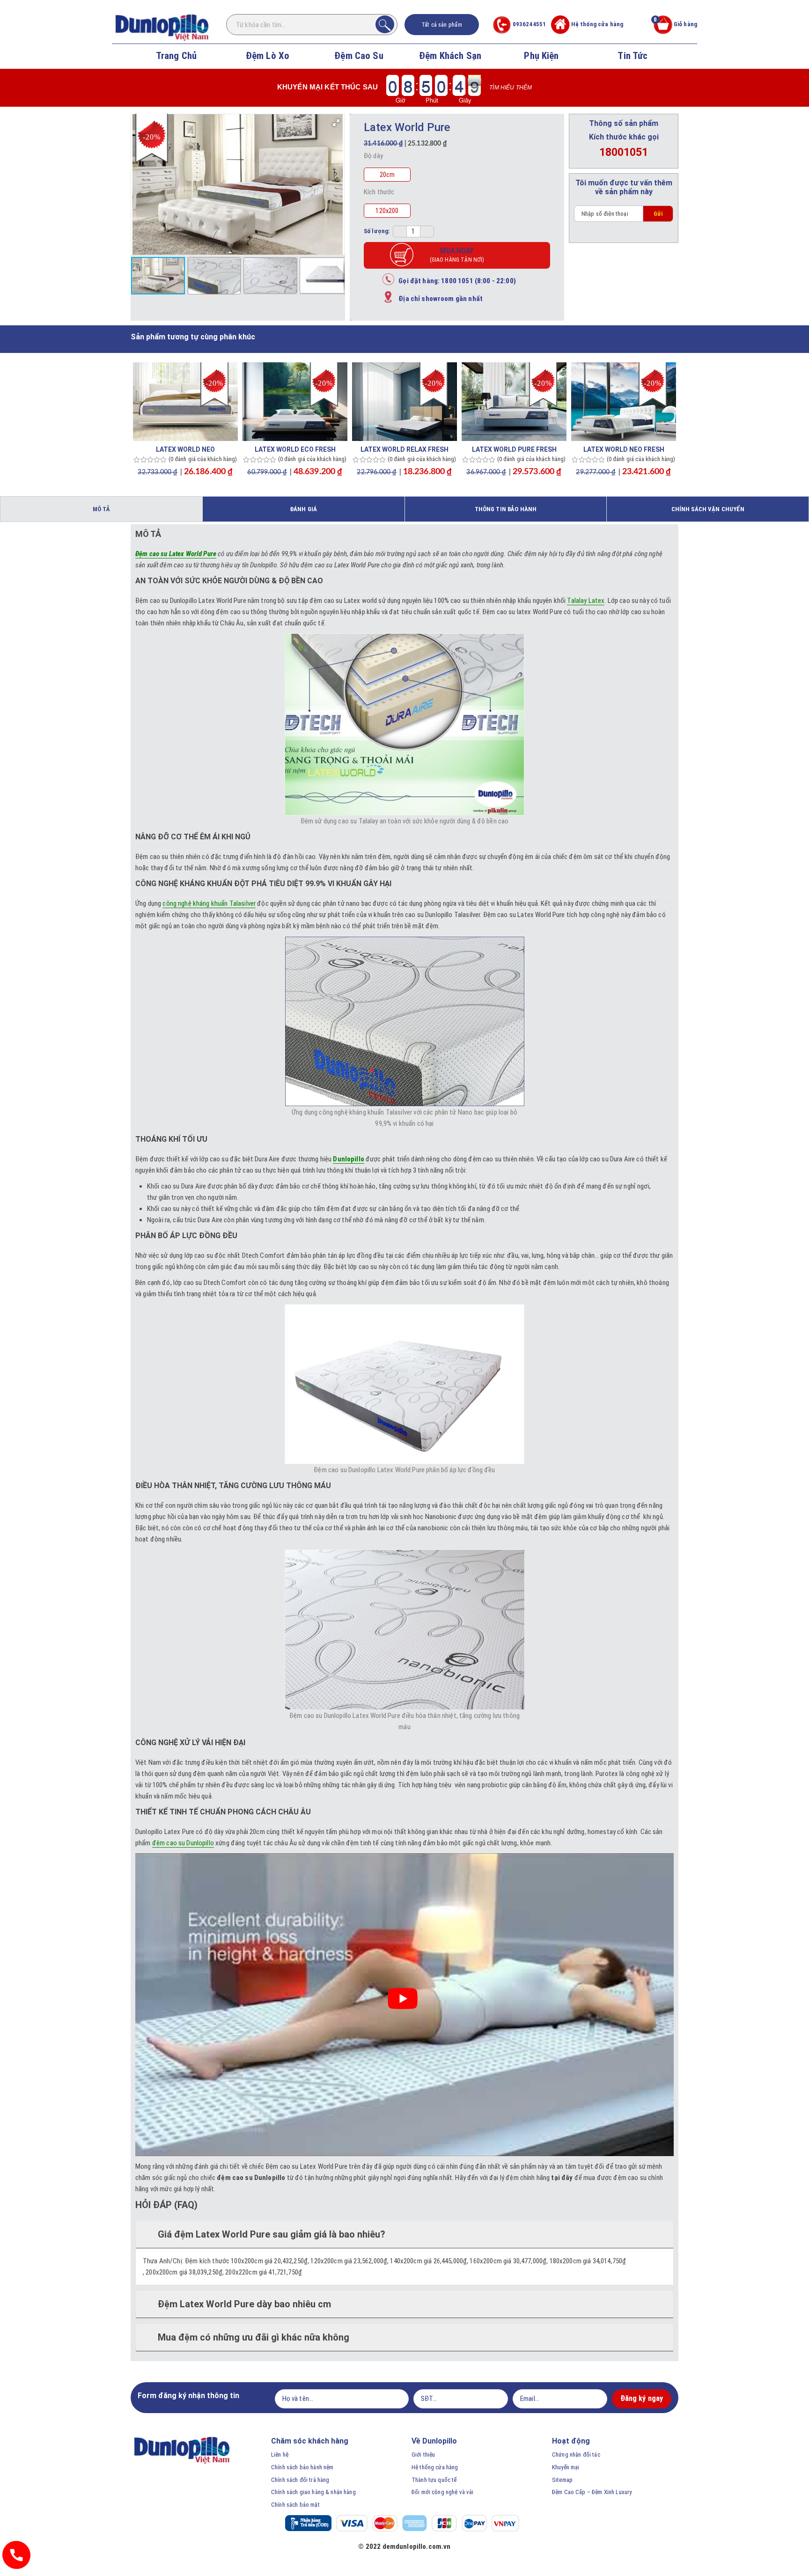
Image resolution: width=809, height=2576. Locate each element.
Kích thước (379, 192)
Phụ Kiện (541, 56)
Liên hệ (280, 2455)
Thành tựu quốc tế (434, 2480)
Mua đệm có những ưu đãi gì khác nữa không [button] (254, 2337)
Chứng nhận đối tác (576, 2455)
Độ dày (373, 156)
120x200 (387, 211)
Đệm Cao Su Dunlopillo (359, 67)
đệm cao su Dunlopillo (183, 1843)
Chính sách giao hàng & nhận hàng (313, 2492)
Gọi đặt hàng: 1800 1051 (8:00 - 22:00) (455, 281)
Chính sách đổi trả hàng (300, 2480)
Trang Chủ (176, 56)
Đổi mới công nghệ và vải (443, 2492)
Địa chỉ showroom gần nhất (438, 299)
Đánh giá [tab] (303, 509)
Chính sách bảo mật (295, 2505)
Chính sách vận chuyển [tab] (708, 509)
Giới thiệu (423, 2455)
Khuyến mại (566, 2467)
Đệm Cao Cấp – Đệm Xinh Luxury (592, 2492)
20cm (387, 175)
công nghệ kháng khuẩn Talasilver (209, 903)
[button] (336, 123)
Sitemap (562, 2480)
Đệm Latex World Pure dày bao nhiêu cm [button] (244, 2304)
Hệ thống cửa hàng (597, 24)
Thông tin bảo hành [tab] (506, 509)
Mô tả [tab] (101, 509)
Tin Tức (632, 56)
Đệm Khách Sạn (450, 56)
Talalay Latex (586, 601)
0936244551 (529, 24)
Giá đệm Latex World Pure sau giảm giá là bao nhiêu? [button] (272, 2234)
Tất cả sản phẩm (442, 25)
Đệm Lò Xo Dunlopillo (268, 67)
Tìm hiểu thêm (511, 88)
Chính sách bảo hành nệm (302, 2467)
